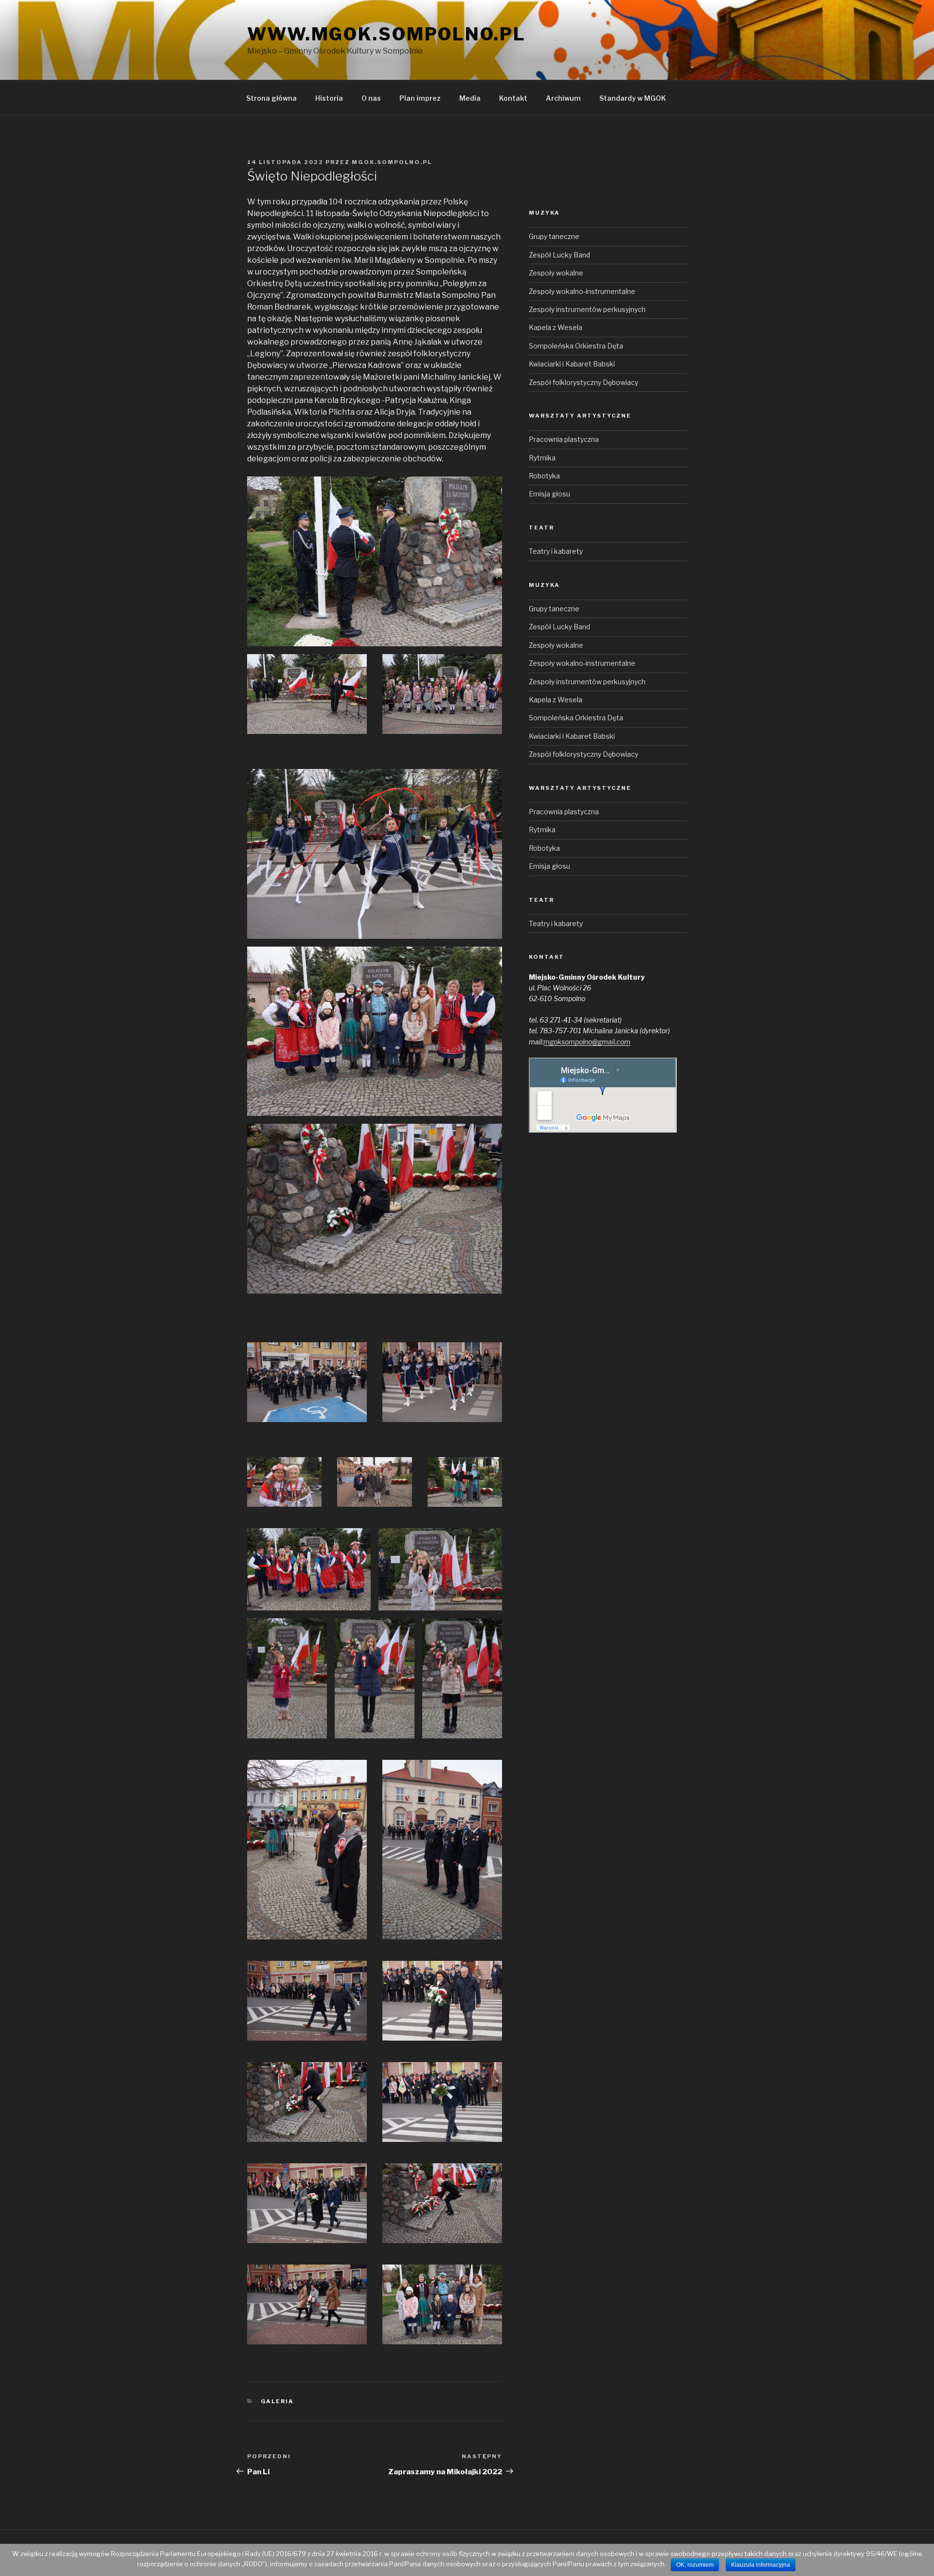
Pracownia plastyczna (564, 439)
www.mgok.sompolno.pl (386, 34)
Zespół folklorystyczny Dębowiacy (584, 382)
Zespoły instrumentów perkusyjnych (587, 309)
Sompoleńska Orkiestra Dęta (576, 346)
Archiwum (563, 98)
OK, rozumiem (695, 2565)
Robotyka (544, 476)
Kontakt (513, 98)
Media (470, 98)
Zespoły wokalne (556, 273)
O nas (371, 98)
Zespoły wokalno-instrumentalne (582, 291)
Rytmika (542, 458)
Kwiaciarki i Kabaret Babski (572, 364)
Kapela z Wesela (556, 327)
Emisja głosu (549, 494)
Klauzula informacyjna (761, 2565)
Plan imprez (420, 98)
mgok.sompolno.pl (392, 162)
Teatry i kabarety (556, 551)
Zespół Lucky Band (559, 255)
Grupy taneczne (554, 236)
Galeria (278, 2401)
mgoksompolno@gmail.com (587, 1042)
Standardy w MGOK (633, 98)
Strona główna (271, 98)
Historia (329, 98)
